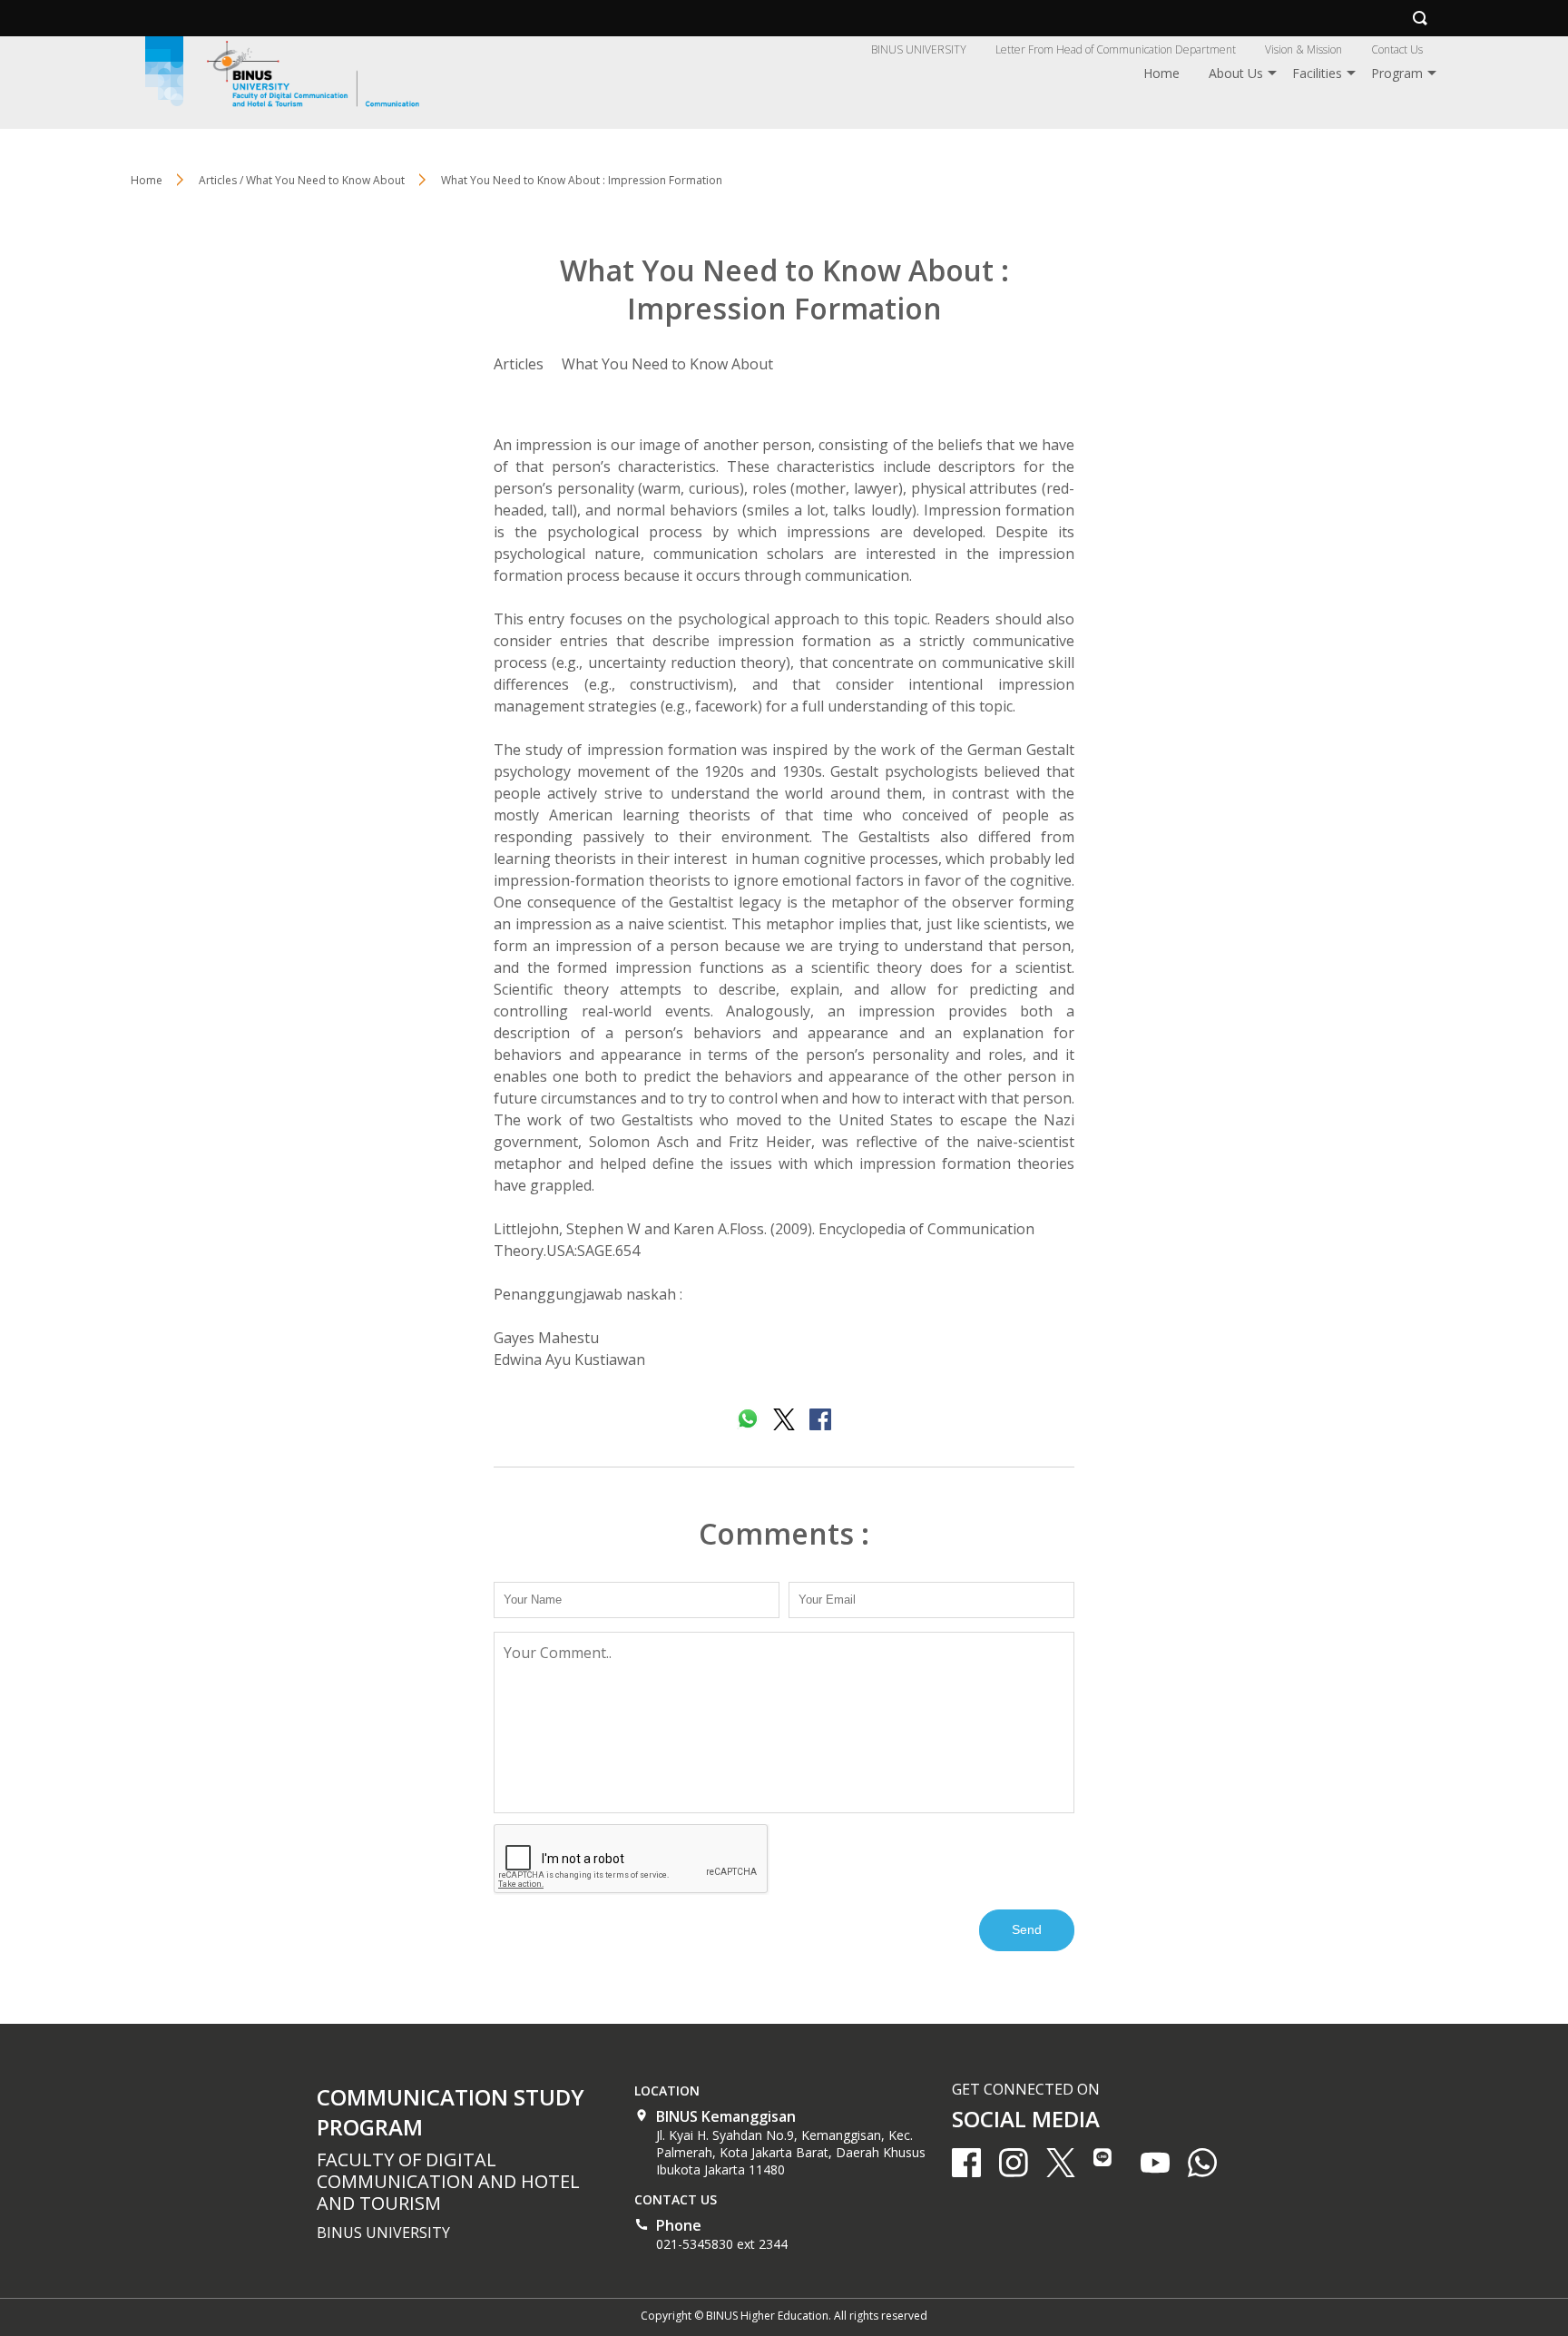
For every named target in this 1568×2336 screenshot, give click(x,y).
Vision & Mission (1303, 49)
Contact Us (1397, 49)
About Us (1236, 73)
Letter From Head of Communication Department (1116, 49)
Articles (519, 364)
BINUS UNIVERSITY (919, 49)
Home (1161, 73)
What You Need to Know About (667, 364)
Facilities (1317, 73)
